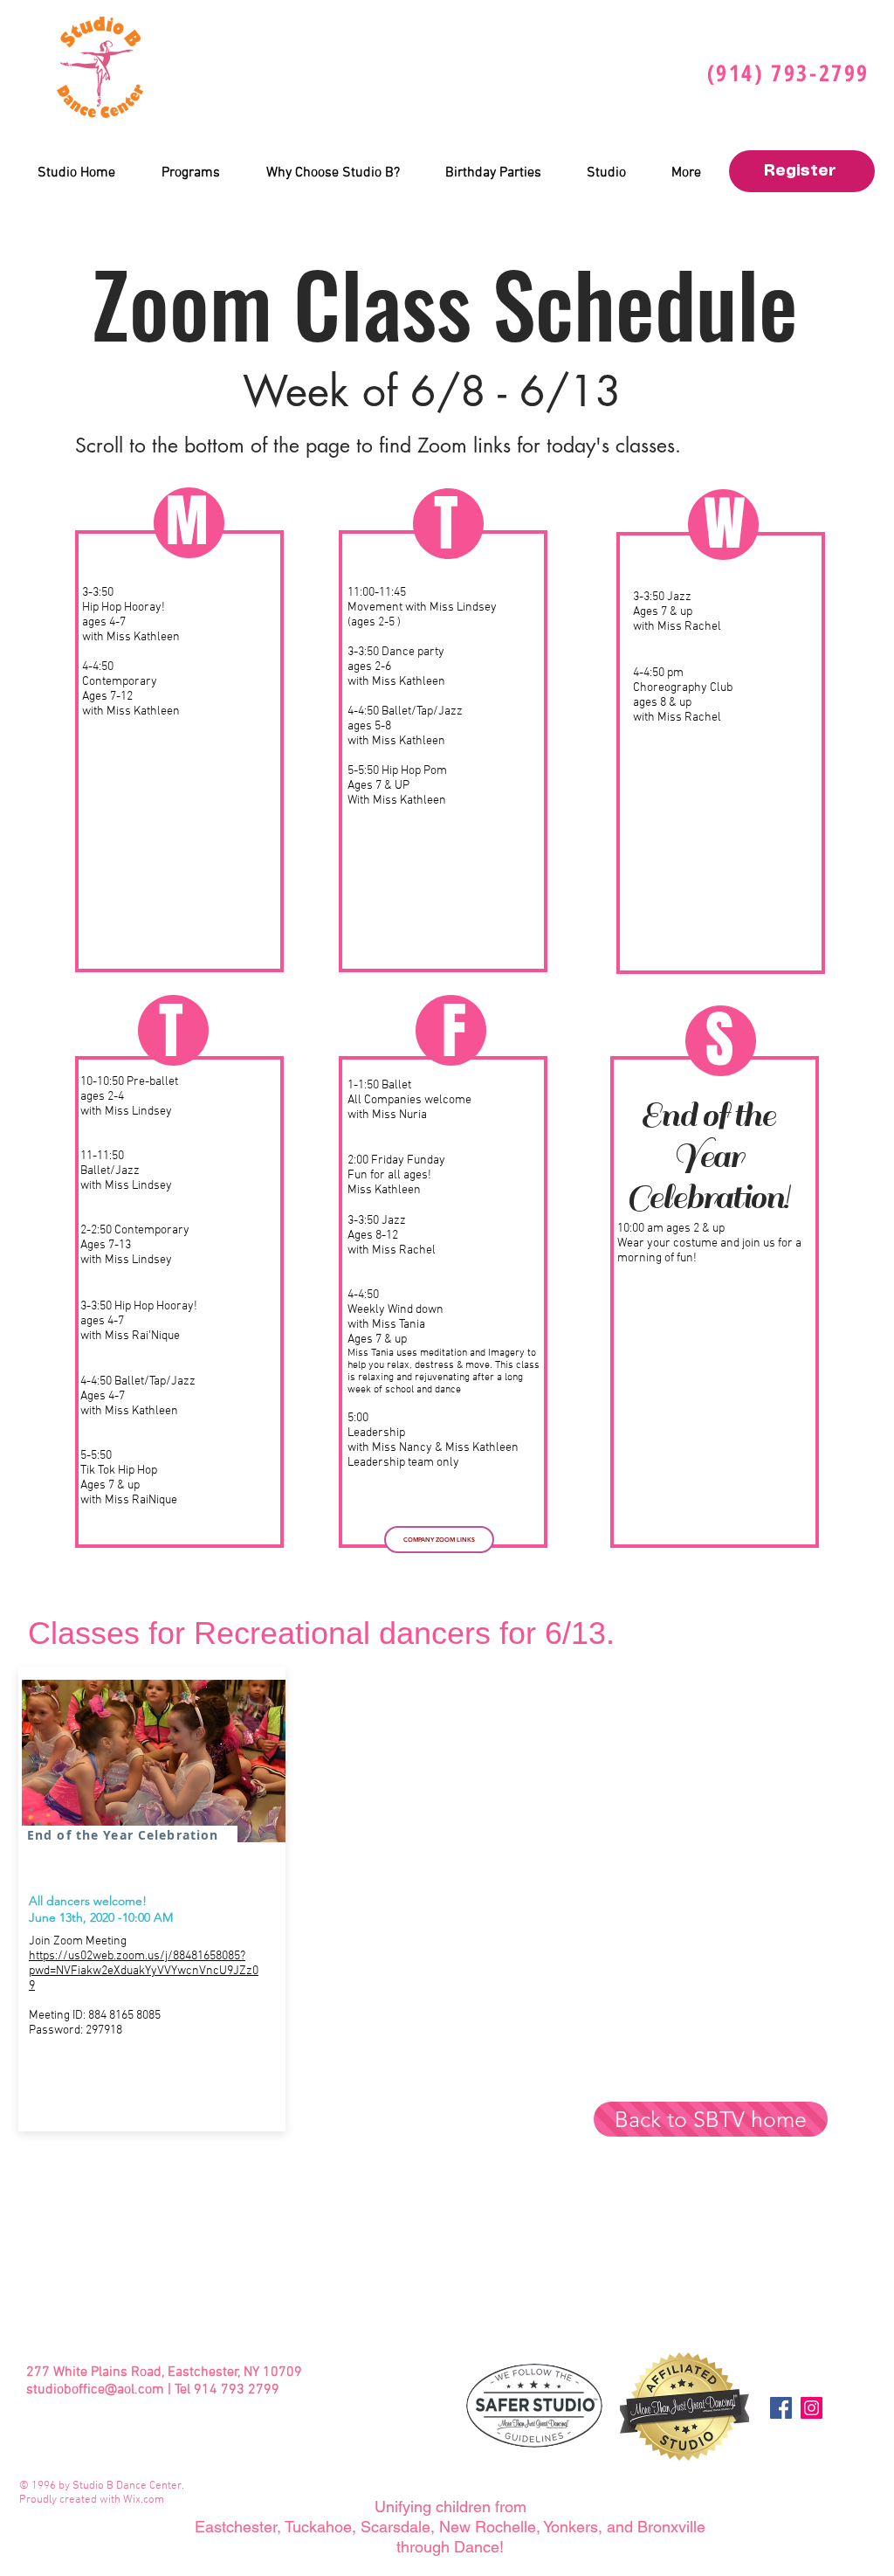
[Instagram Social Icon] (811, 2408)
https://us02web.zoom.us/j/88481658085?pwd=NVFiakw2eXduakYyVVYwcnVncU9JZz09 (144, 1971)
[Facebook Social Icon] (781, 2408)
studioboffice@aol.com (95, 2390)
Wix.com (144, 2500)
